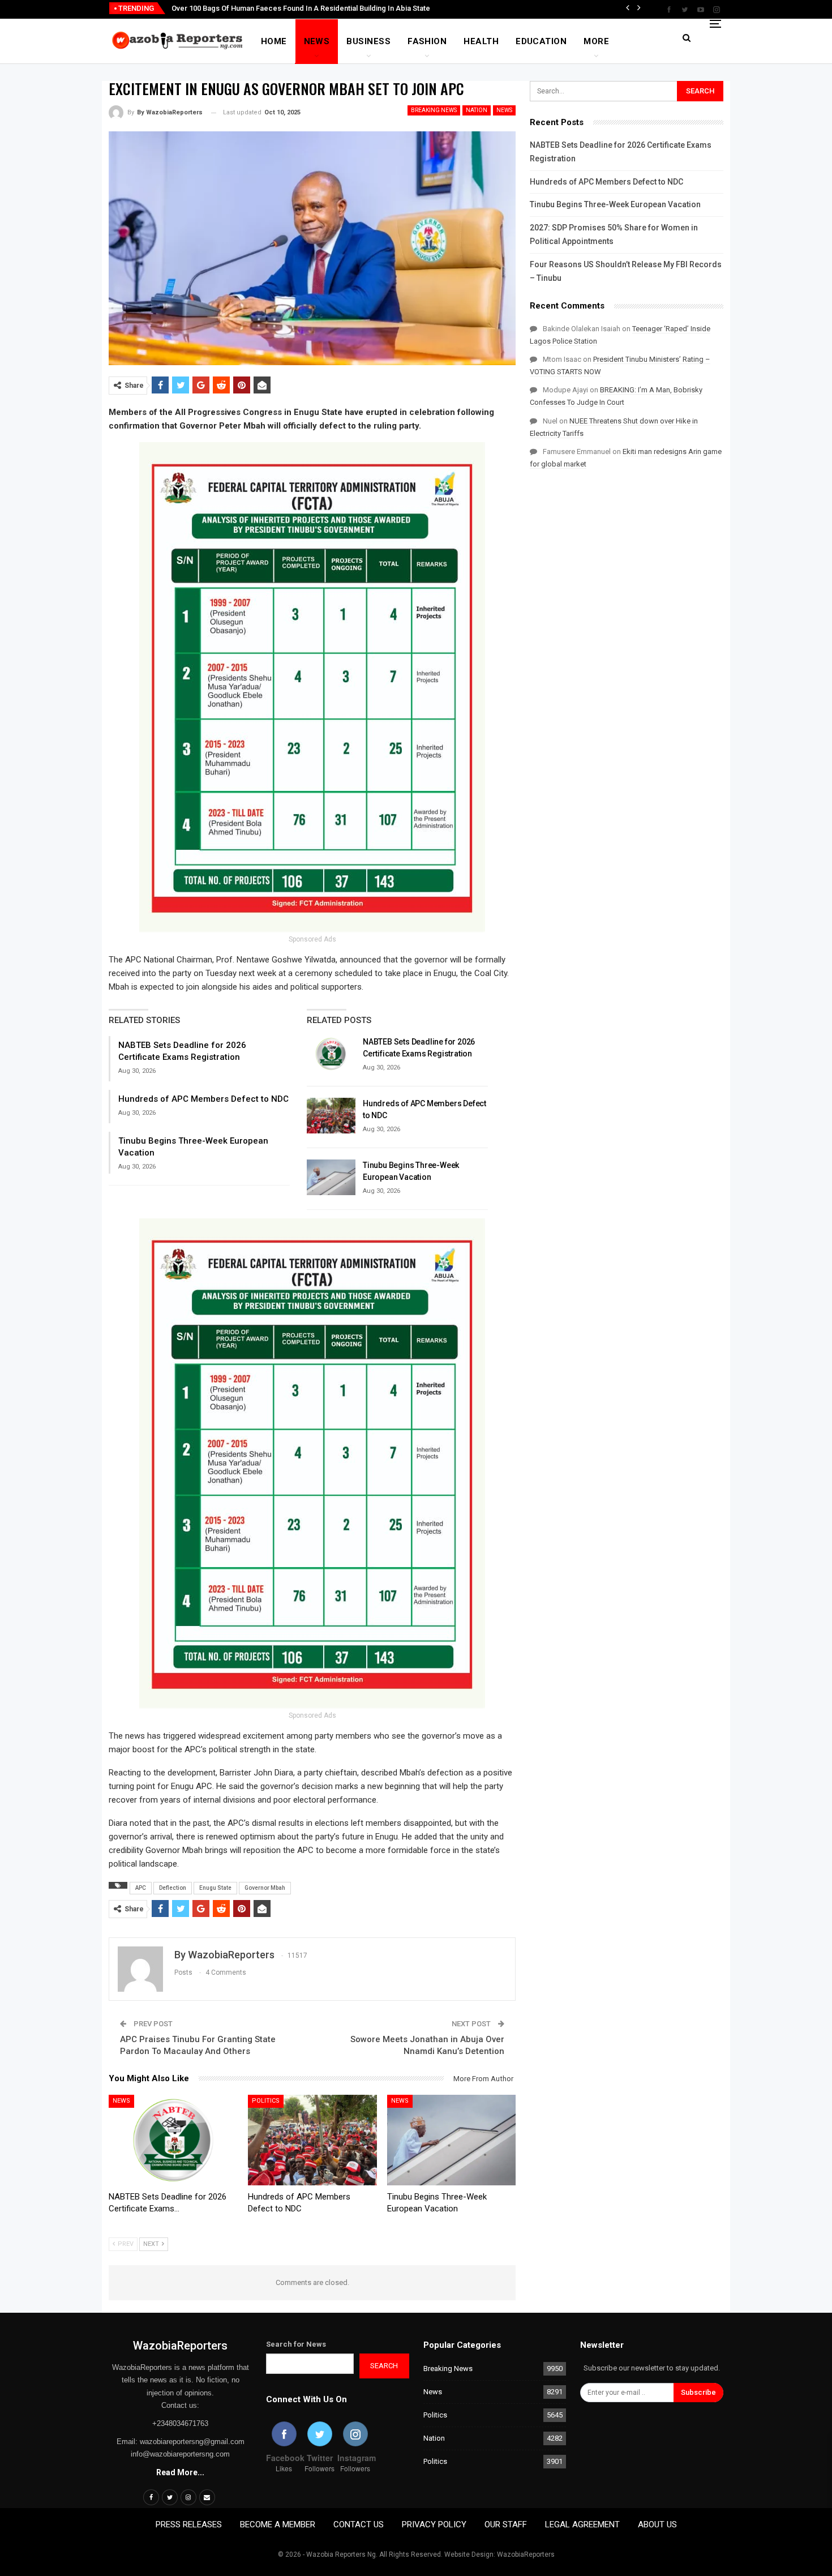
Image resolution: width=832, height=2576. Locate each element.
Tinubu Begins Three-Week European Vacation (615, 204)
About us (657, 2524)
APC (141, 1888)
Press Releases (189, 2524)
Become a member (278, 2524)
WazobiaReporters (180, 2346)
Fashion (427, 41)
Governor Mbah (265, 1888)
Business (368, 41)
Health (481, 41)
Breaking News (434, 110)
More (596, 41)
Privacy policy (434, 2524)
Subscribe (698, 2392)
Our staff (506, 2524)
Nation (477, 110)
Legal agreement (582, 2524)
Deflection (173, 1888)
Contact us (359, 2524)
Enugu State (215, 1888)
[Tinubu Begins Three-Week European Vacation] (331, 1178)
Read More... (180, 2472)
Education (541, 41)
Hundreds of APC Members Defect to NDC (203, 1099)
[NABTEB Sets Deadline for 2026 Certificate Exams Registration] (331, 1054)
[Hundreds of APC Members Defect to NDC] (331, 1116)
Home (274, 41)
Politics (266, 2101)
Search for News (296, 2344)
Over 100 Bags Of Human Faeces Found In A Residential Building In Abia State (301, 8)
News (317, 41)
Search (384, 2366)
